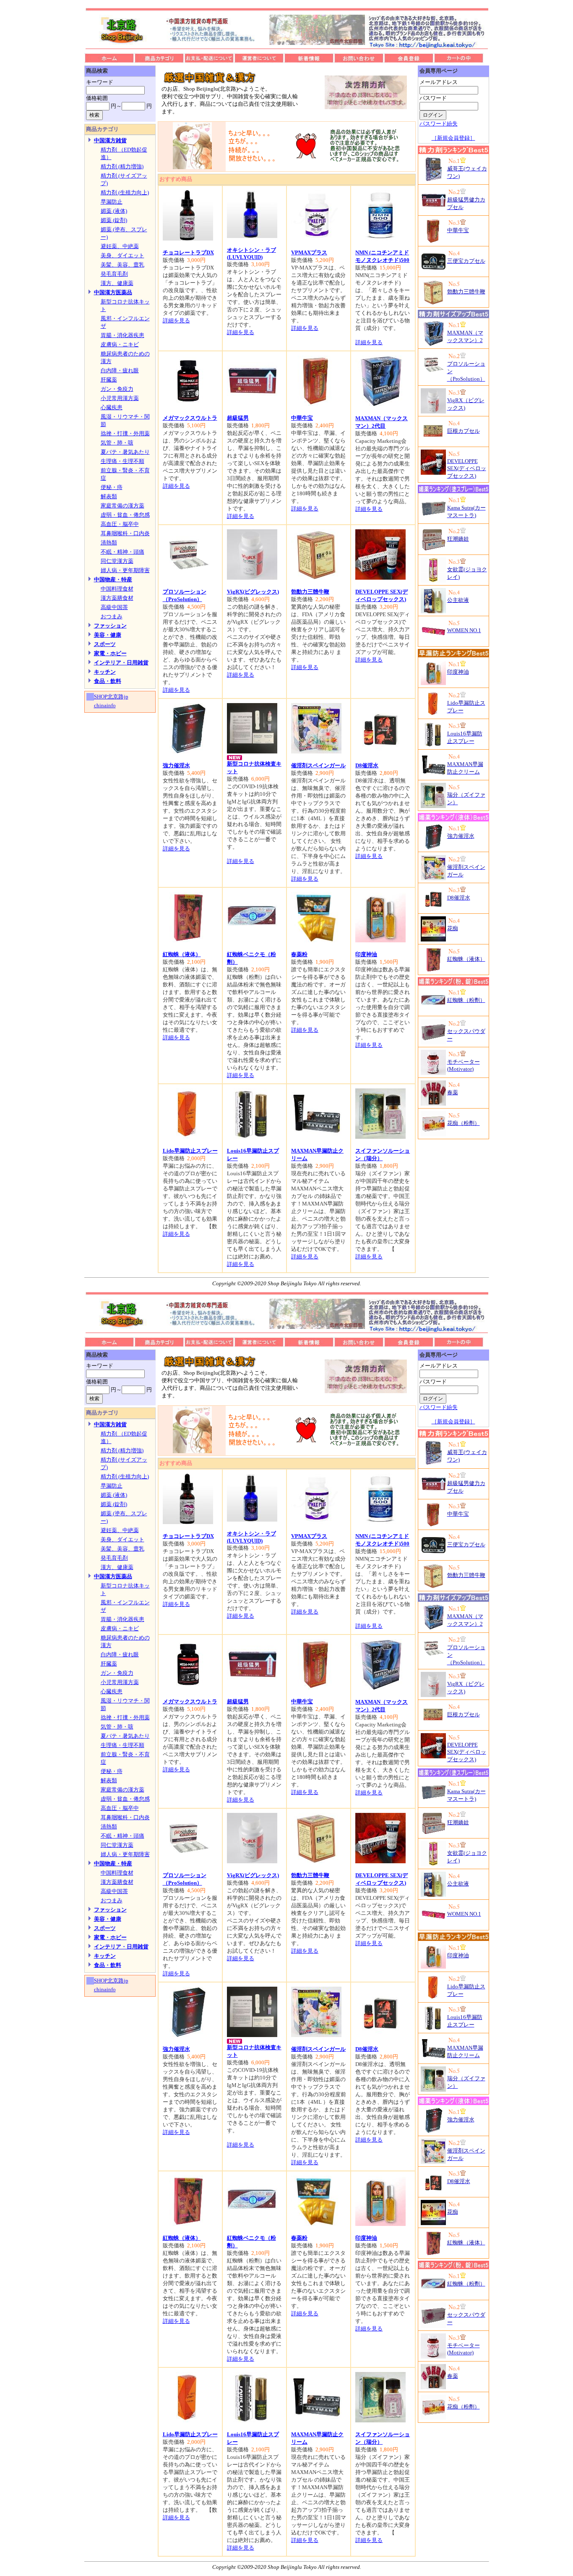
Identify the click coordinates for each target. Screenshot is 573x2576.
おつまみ (112, 616)
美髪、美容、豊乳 (122, 265)
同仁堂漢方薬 (117, 561)
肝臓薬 (109, 380)
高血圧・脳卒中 (120, 524)
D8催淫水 (367, 765)
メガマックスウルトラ (190, 418)
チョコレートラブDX (188, 252)
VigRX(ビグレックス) (253, 592)
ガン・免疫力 (117, 389)
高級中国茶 (114, 607)
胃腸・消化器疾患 (122, 335)
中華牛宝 (302, 418)
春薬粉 (299, 954)
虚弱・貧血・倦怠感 (125, 515)
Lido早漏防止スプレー (190, 1151)
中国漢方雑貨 (110, 140)
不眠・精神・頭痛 (122, 552)
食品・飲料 (108, 681)
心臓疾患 (112, 407)
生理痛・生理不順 (122, 461)
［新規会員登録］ (453, 138)
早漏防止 (112, 202)
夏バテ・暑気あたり (125, 452)
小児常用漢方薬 (120, 398)
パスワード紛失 (439, 124)
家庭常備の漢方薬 (122, 506)
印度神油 (366, 954)
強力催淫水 (176, 765)
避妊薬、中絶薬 (120, 246)
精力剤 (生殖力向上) (125, 192)
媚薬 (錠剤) (114, 220)
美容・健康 (108, 635)
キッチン (105, 672)
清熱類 (109, 543)
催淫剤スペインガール (318, 765)
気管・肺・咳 (117, 443)
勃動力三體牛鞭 (310, 592)
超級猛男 (238, 418)
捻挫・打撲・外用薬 (125, 433)
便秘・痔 (112, 487)
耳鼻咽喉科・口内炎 (125, 533)
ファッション (110, 626)
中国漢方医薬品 (113, 292)
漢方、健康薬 (117, 283)
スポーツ (105, 644)
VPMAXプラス (309, 252)
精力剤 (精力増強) (122, 166)
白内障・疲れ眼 (120, 370)
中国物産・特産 (113, 579)
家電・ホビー (110, 653)
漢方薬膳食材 (117, 598)
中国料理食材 (117, 589)
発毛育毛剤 (114, 274)
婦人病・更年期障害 (125, 570)
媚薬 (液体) (114, 211)
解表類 (109, 496)
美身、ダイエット (122, 255)
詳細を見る (176, 320)
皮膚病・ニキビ (120, 344)
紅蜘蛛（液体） (182, 954)
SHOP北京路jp (111, 697)
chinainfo (105, 705)
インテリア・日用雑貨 (121, 663)
